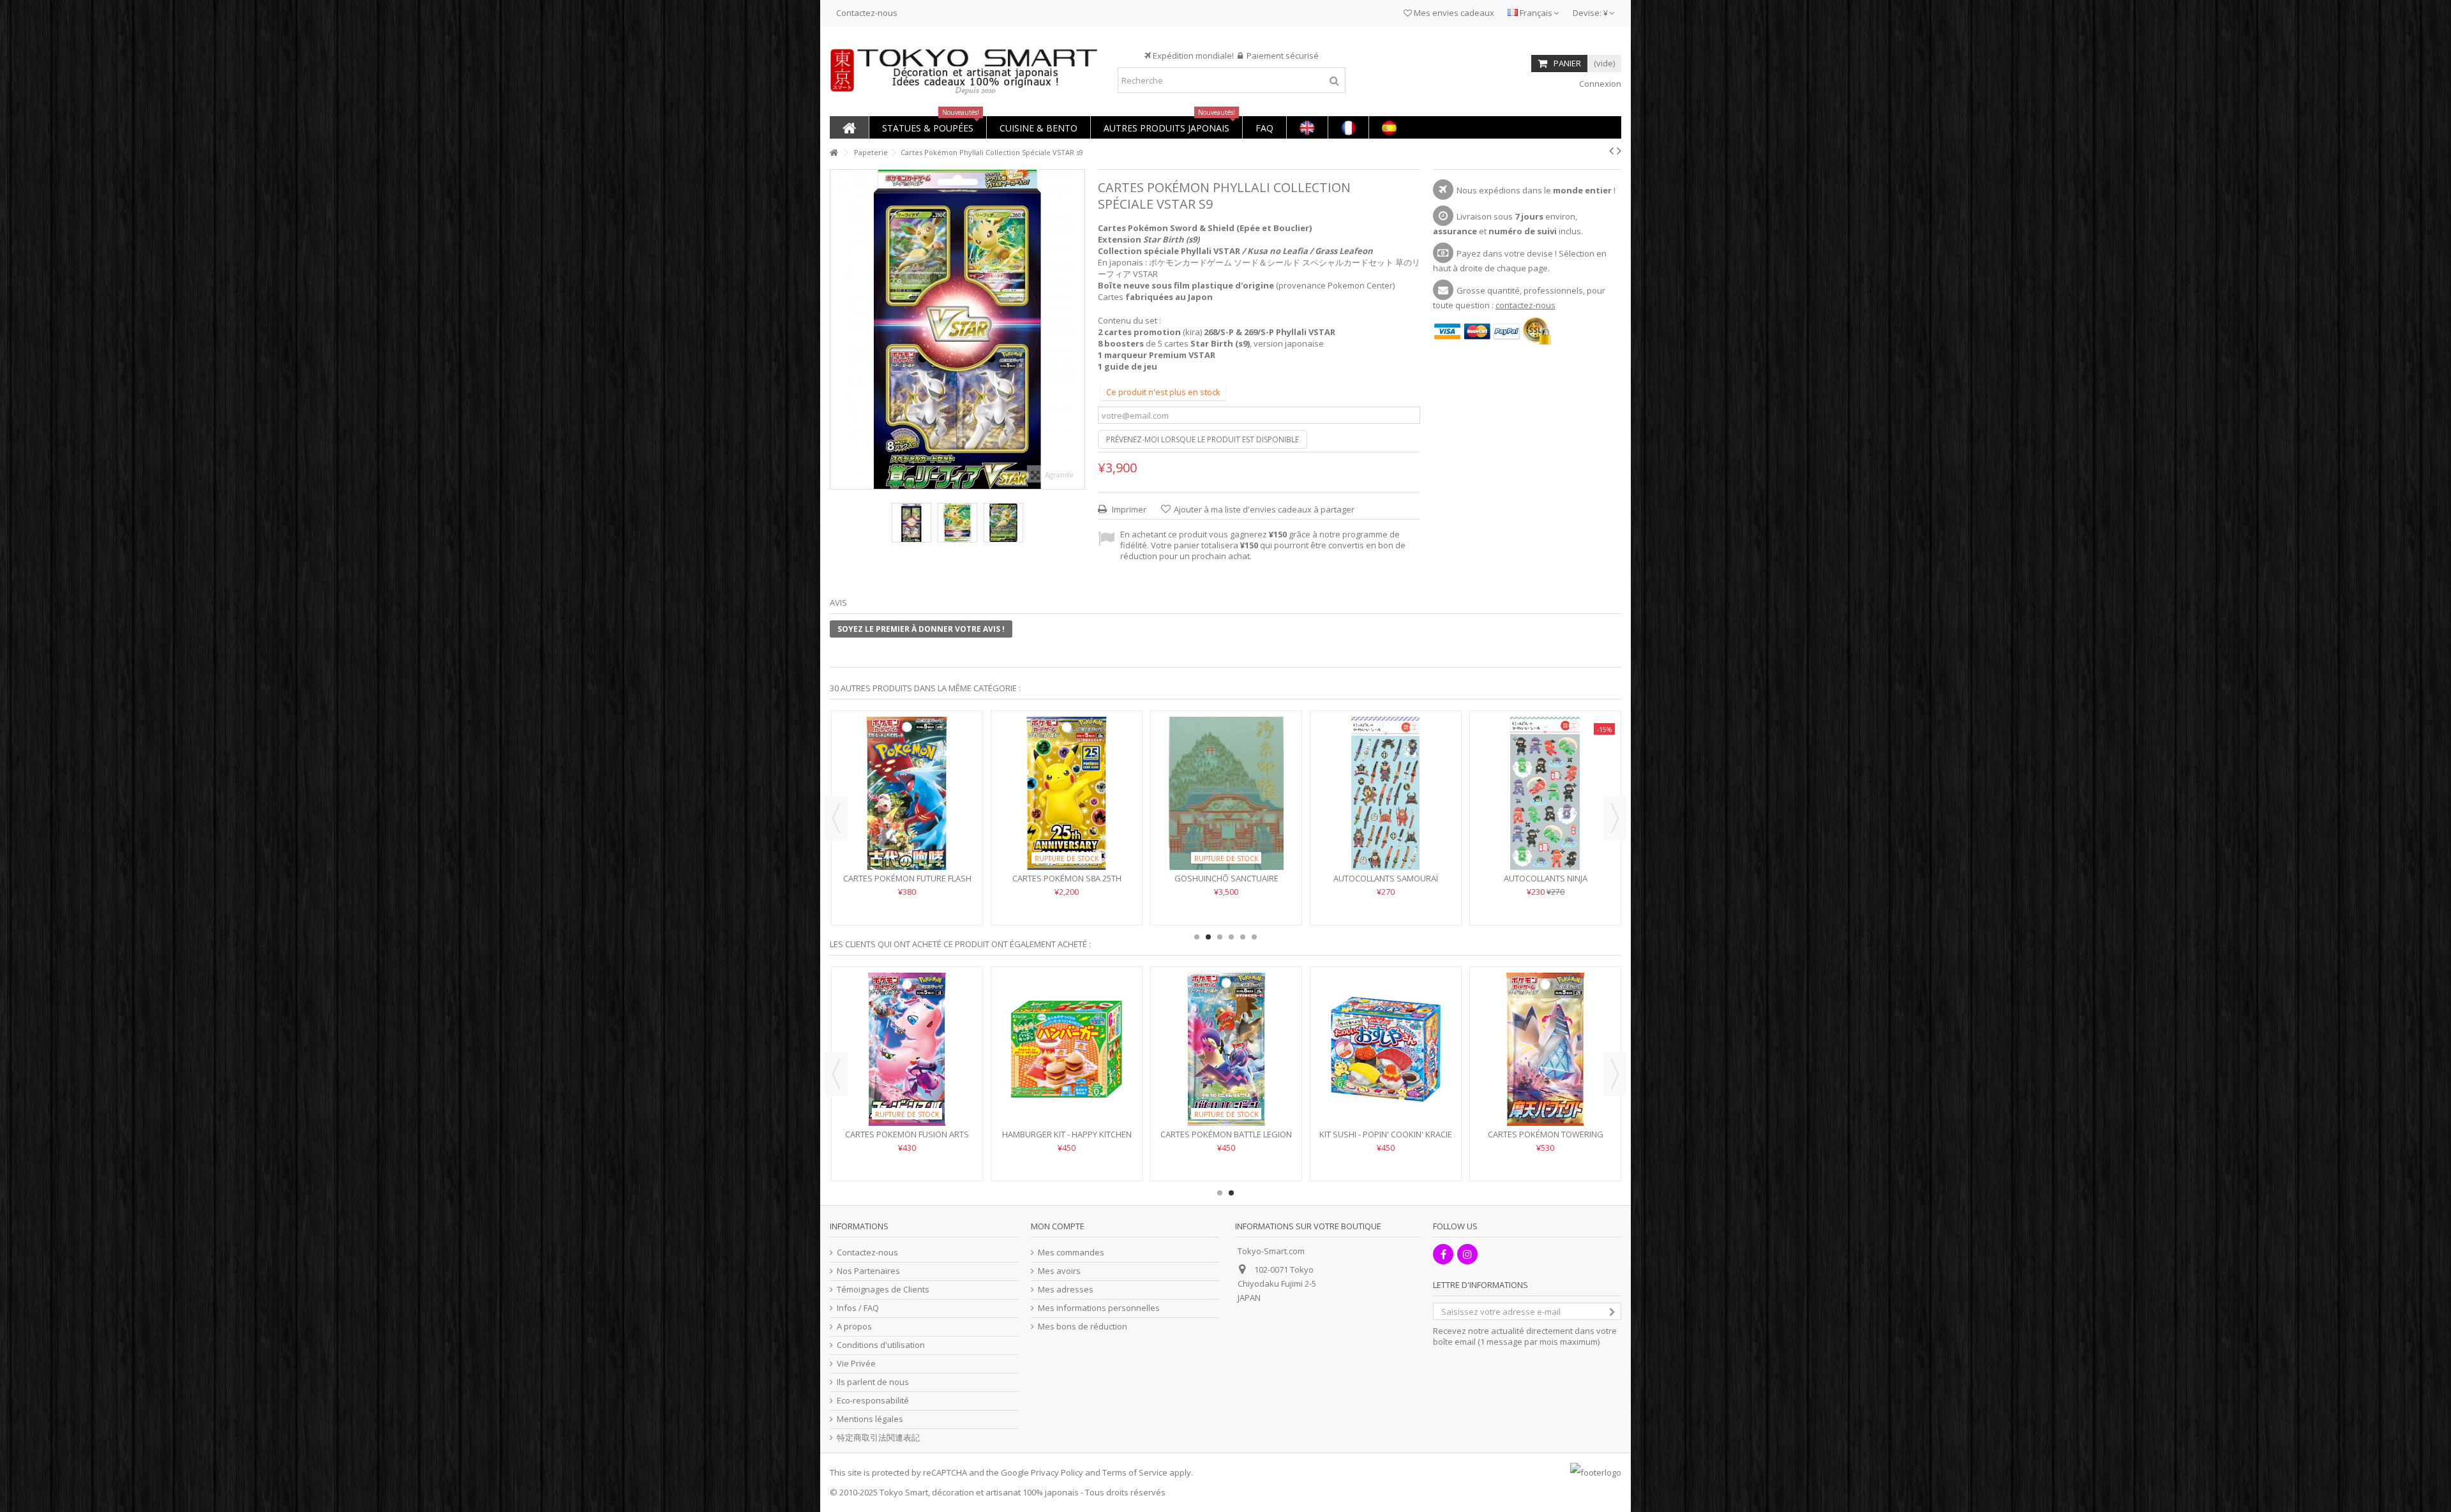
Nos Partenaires (868, 1271)
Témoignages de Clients (883, 1290)
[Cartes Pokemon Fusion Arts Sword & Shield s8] (1386, 1049)
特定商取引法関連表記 (878, 1438)
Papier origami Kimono (1067, 878)
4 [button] (1231, 937)
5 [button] (1243, 937)
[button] (927, 127)
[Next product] (1619, 151)
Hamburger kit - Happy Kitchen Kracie (1546, 1140)
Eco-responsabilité (873, 1401)
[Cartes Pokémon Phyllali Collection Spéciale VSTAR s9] (911, 523)
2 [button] (1208, 937)
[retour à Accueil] (834, 153)
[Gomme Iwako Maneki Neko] (1545, 793)
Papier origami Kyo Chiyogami (1226, 878)
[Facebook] (1443, 1254)
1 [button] (1197, 937)
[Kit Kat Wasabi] (1226, 1049)
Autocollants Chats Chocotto (907, 878)
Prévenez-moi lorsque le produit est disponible (1203, 439)
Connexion (1599, 84)
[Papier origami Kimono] (1067, 793)
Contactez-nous (867, 13)
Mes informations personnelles (1099, 1308)
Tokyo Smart (904, 1492)
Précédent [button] (837, 329)
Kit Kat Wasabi (1226, 1134)
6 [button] (1254, 937)
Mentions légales (870, 1419)
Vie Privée (856, 1364)
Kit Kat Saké (1067, 1134)
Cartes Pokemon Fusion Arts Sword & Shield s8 (1386, 1140)
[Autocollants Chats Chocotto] (907, 793)
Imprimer (1128, 509)
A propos (854, 1327)
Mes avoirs (1059, 1271)
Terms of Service (1135, 1472)
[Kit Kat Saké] (1067, 1049)
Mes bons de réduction (1083, 1327)
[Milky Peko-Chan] (907, 1049)
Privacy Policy (1057, 1472)
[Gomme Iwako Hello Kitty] (1386, 793)
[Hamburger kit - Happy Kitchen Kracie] (1545, 1049)
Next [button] (1615, 818)
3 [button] (1220, 937)
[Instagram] (1467, 1254)
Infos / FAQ (858, 1308)
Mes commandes (1071, 1253)
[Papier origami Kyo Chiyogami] (1226, 793)
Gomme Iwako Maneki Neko (1546, 878)
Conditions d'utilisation (881, 1345)
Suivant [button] (1078, 329)
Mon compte (1058, 1226)
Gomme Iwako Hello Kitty (1386, 878)
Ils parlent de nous (873, 1382)
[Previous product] (1611, 151)
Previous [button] (836, 818)
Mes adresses (1066, 1290)
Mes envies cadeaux (1453, 13)
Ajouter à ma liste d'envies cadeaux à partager (1264, 509)
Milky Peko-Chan (907, 1134)
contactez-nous (1525, 305)
